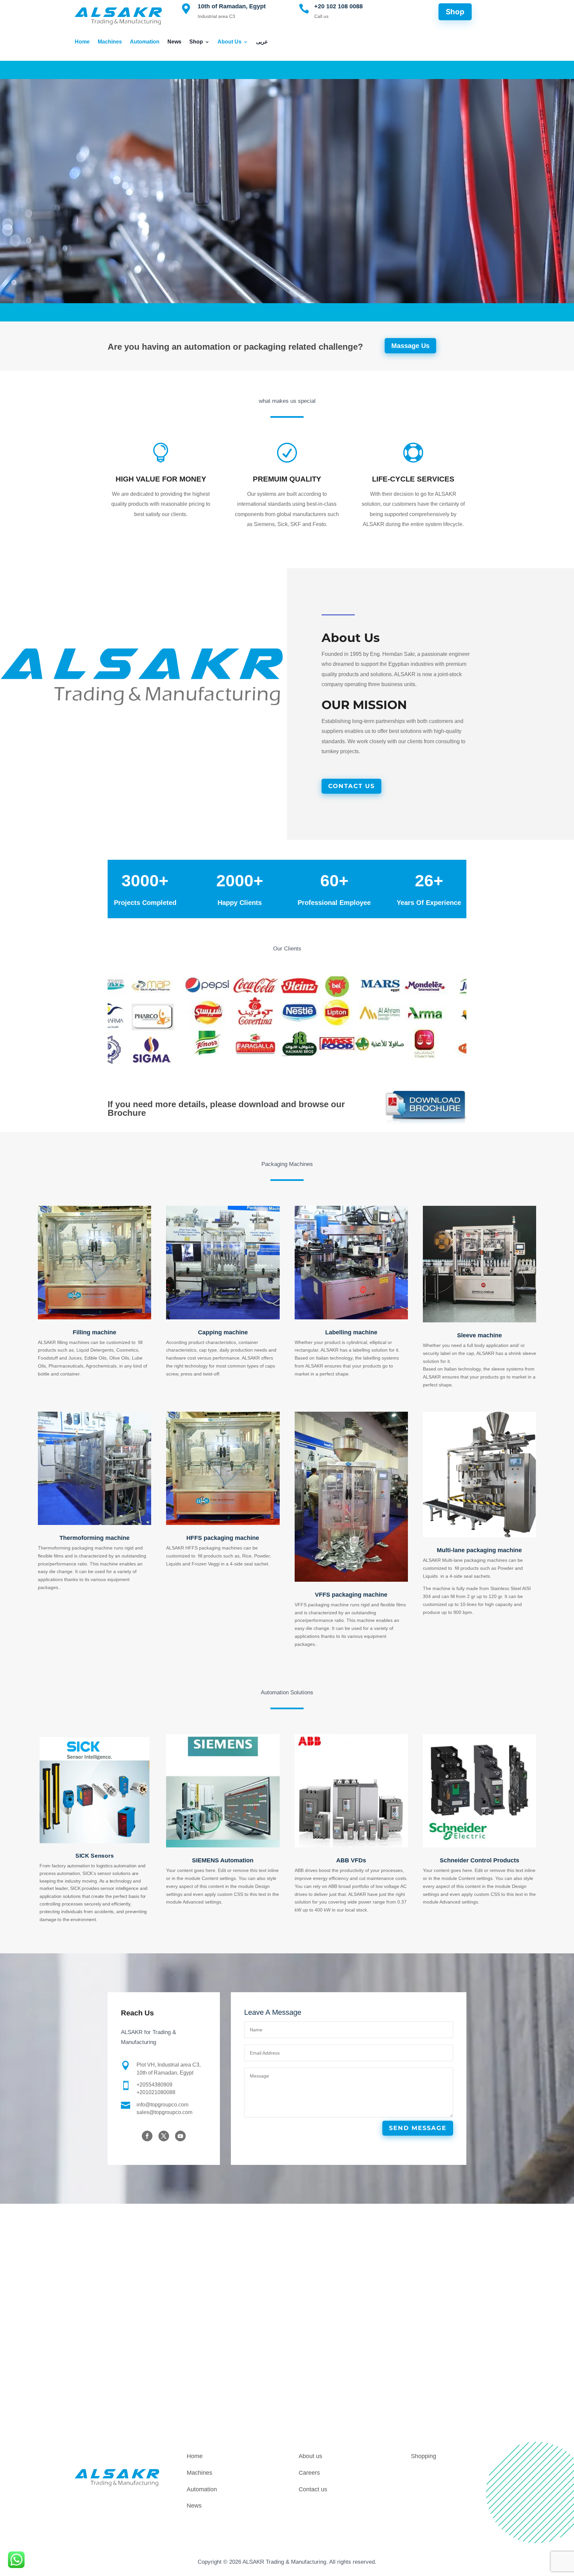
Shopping (424, 2456)
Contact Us (351, 786)
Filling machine (95, 1332)
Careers (309, 2473)
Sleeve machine (479, 1335)
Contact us (313, 2489)
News (174, 42)
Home (82, 42)
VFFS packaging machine (351, 1595)
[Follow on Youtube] (180, 2136)
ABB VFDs (351, 1860)
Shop (196, 42)
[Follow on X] (164, 2136)
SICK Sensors (95, 1856)
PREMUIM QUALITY (287, 479)
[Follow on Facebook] (147, 2136)
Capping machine (223, 1332)
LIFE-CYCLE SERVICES (413, 479)
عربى (262, 42)
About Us (230, 42)
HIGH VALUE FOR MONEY (161, 479)
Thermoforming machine (95, 1538)
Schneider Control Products (479, 1860)
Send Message (418, 2128)
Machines (110, 42)
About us (310, 2456)
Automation (145, 42)
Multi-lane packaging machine (479, 1550)
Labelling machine (351, 1332)
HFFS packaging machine (223, 1538)
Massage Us (410, 346)
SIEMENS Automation (223, 1860)
